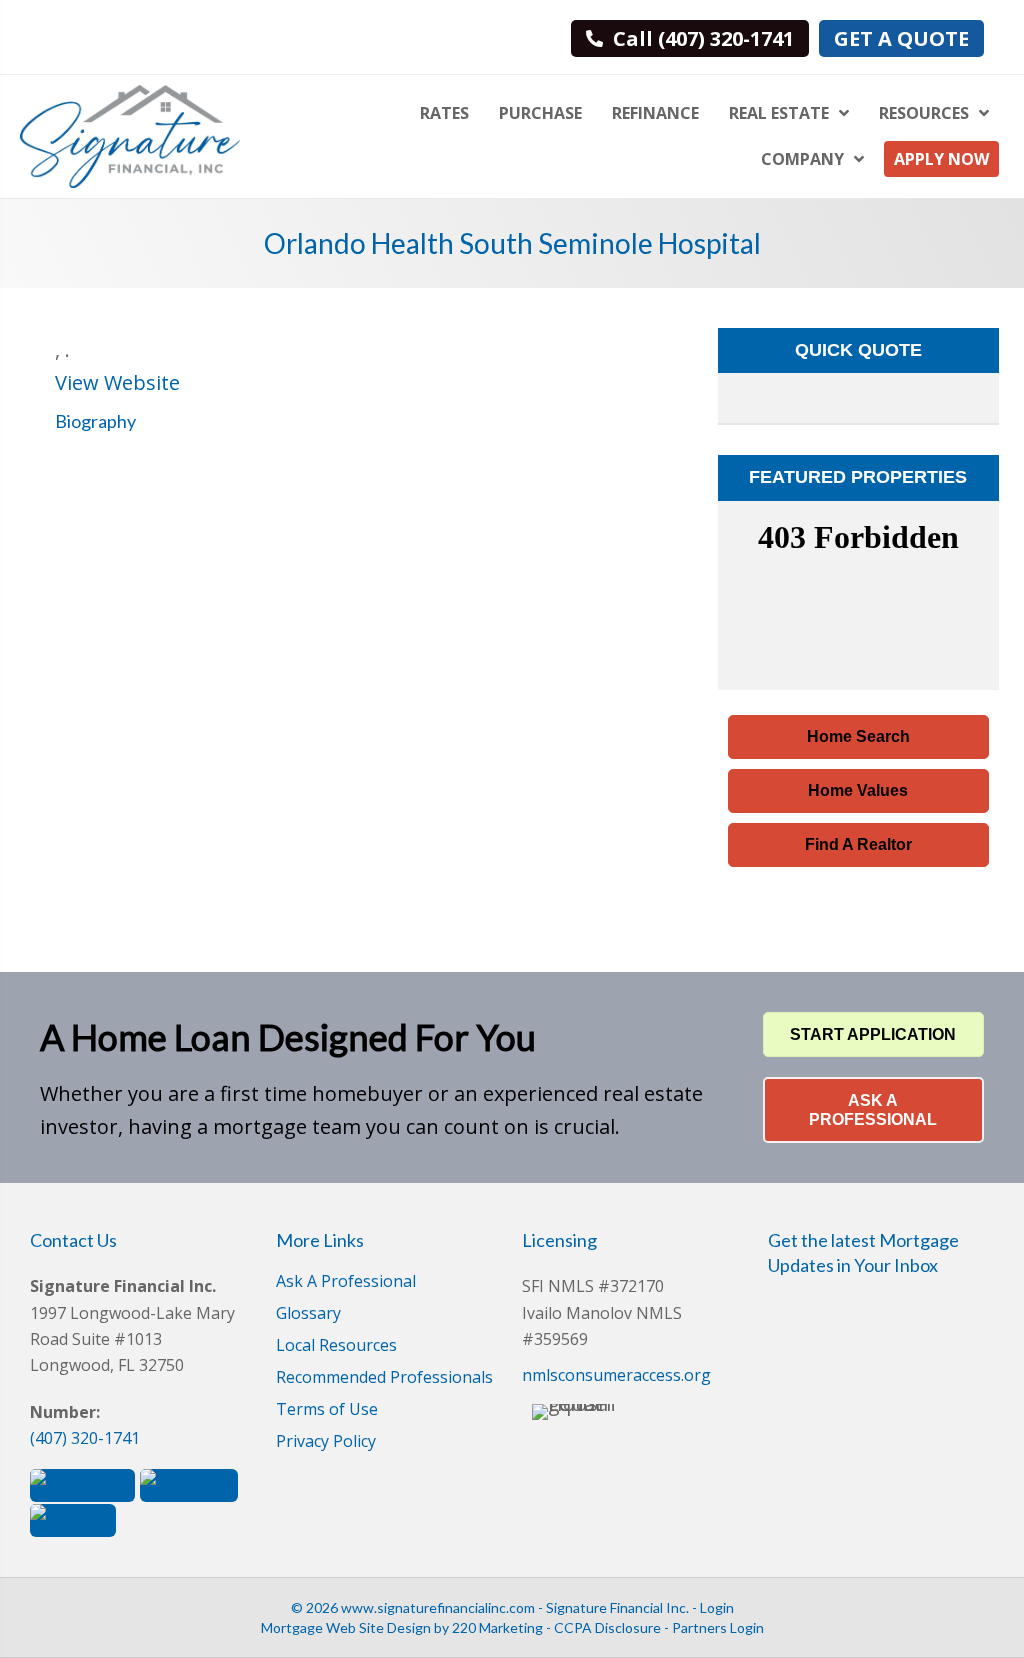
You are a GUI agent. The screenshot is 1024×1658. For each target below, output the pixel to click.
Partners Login (718, 1627)
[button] (858, 737)
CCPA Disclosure (607, 1627)
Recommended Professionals (384, 1378)
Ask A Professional (346, 1282)
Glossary (308, 1314)
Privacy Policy (326, 1442)
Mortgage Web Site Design (346, 1627)
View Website (117, 382)
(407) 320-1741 (85, 1438)
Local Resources (336, 1346)
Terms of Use (327, 1410)
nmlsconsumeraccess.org (616, 1375)
